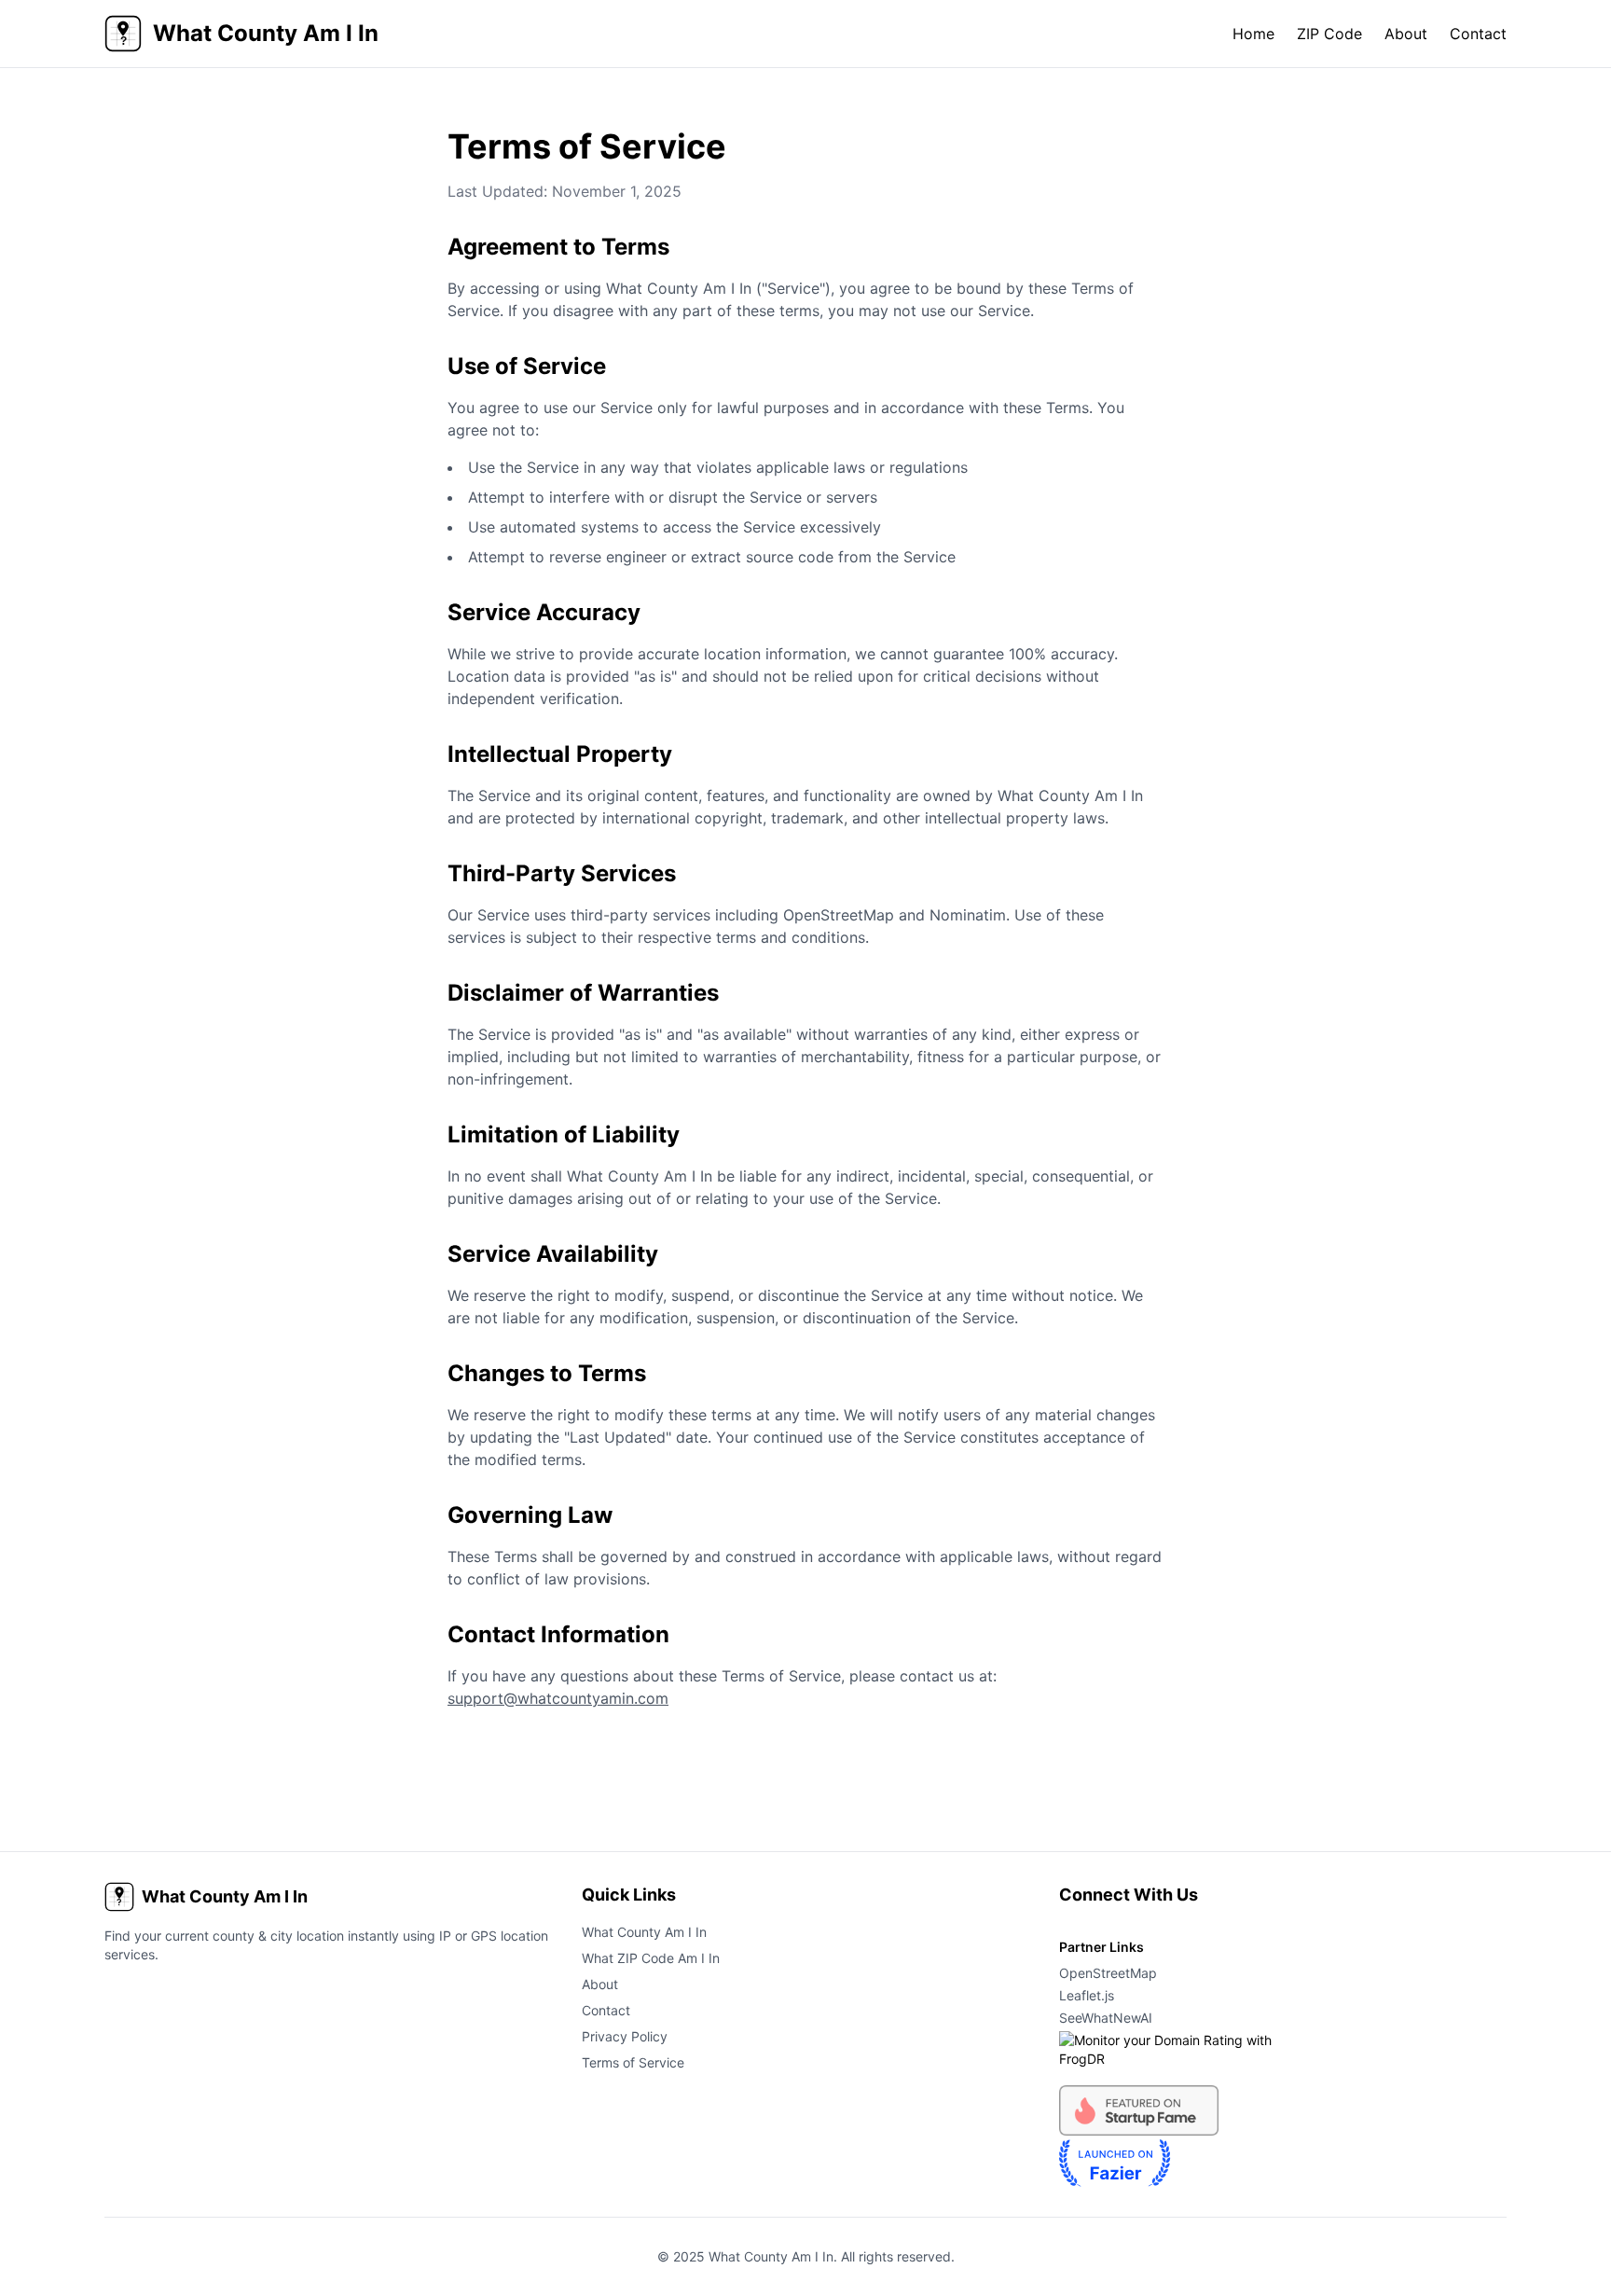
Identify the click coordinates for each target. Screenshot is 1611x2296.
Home (1253, 34)
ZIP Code (1329, 34)
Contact (1478, 34)
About (1406, 34)
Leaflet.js (1087, 1995)
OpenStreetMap (1108, 1973)
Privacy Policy (625, 2036)
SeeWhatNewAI (1106, 2018)
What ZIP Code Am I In (651, 1958)
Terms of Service (633, 2062)
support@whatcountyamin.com (558, 1698)
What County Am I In (644, 1932)
